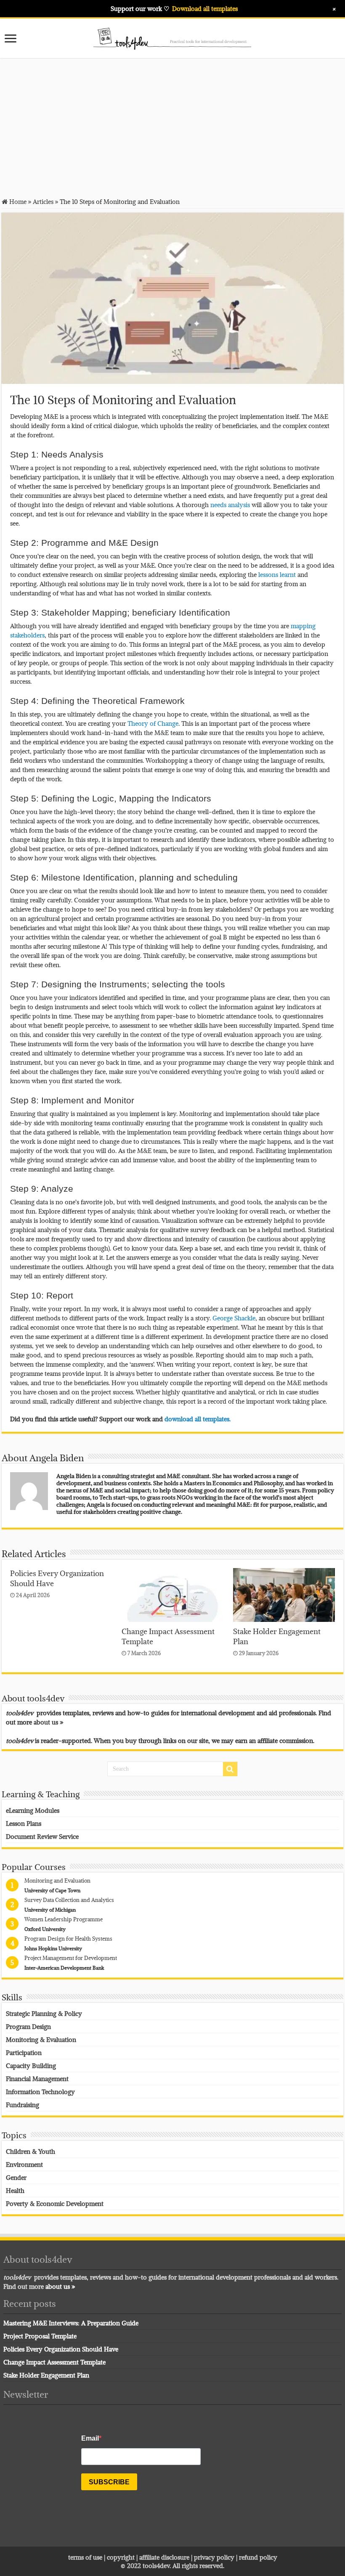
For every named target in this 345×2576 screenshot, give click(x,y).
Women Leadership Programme (64, 1919)
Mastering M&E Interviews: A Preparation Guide (71, 2323)
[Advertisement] (172, 127)
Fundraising (23, 2105)
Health (15, 2190)
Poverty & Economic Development (55, 2203)
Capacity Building (31, 2066)
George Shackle (234, 1318)
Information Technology (40, 2092)
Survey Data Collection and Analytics (69, 1900)
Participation (24, 2052)
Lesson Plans (24, 1823)
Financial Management (37, 2079)
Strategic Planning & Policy (44, 2013)
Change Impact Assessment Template (54, 2362)
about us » (49, 1722)
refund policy (258, 2557)
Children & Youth (31, 2151)
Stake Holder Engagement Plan (46, 2375)
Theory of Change (153, 723)
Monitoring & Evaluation (41, 2039)
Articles (43, 201)
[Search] (230, 1769)
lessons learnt (277, 574)
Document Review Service (42, 1836)
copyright (122, 2557)
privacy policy (214, 2557)
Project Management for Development (71, 1958)
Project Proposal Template (40, 2336)
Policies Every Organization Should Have (61, 2349)
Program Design (28, 2026)
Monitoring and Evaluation (57, 1880)
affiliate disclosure (164, 2557)
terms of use (85, 2557)
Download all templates (205, 8)
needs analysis (230, 505)
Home (17, 201)
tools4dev (156, 2565)
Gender (16, 2177)
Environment (24, 2164)
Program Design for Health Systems (68, 1939)
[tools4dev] (172, 37)
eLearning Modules (33, 1810)
